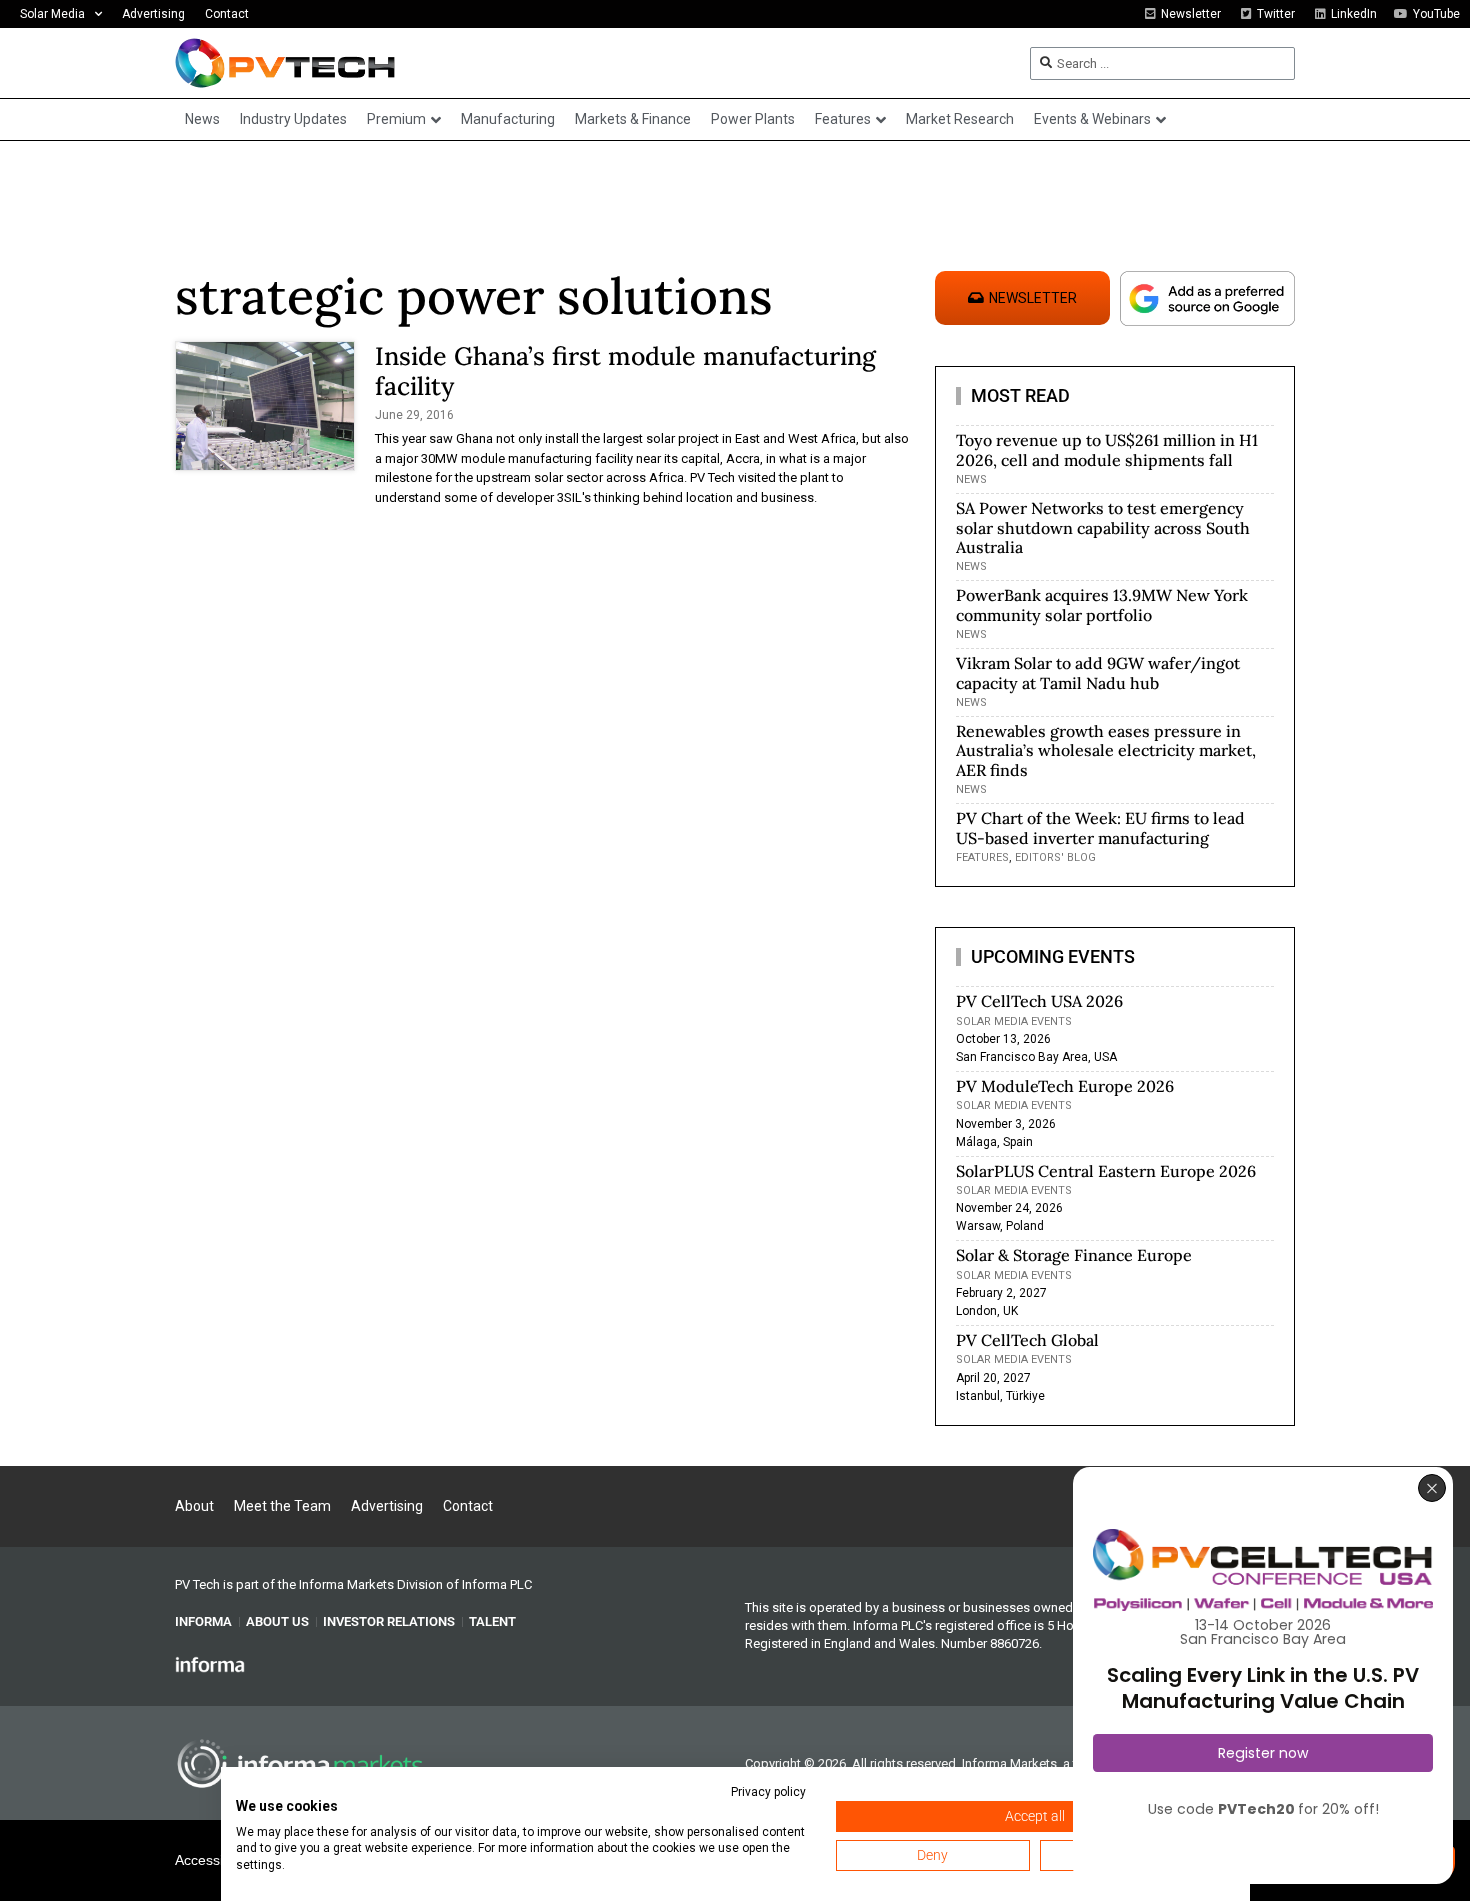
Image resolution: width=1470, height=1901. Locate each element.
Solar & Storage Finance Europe (1074, 1255)
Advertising (153, 14)
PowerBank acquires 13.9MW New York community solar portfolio (1102, 604)
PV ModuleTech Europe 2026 (1065, 1086)
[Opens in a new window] (210, 1664)
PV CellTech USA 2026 (1039, 1001)
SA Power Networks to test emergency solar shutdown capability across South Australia (1103, 527)
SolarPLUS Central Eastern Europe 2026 (1106, 1171)
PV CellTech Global (1027, 1340)
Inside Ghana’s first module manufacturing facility (625, 371)
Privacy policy (768, 1792)
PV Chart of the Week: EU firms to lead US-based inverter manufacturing (1100, 827)
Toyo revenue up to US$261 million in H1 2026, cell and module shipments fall (1107, 449)
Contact (227, 14)
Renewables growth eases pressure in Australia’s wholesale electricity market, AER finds (1106, 750)
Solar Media (52, 14)
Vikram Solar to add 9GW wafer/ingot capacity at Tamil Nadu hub (1098, 672)
